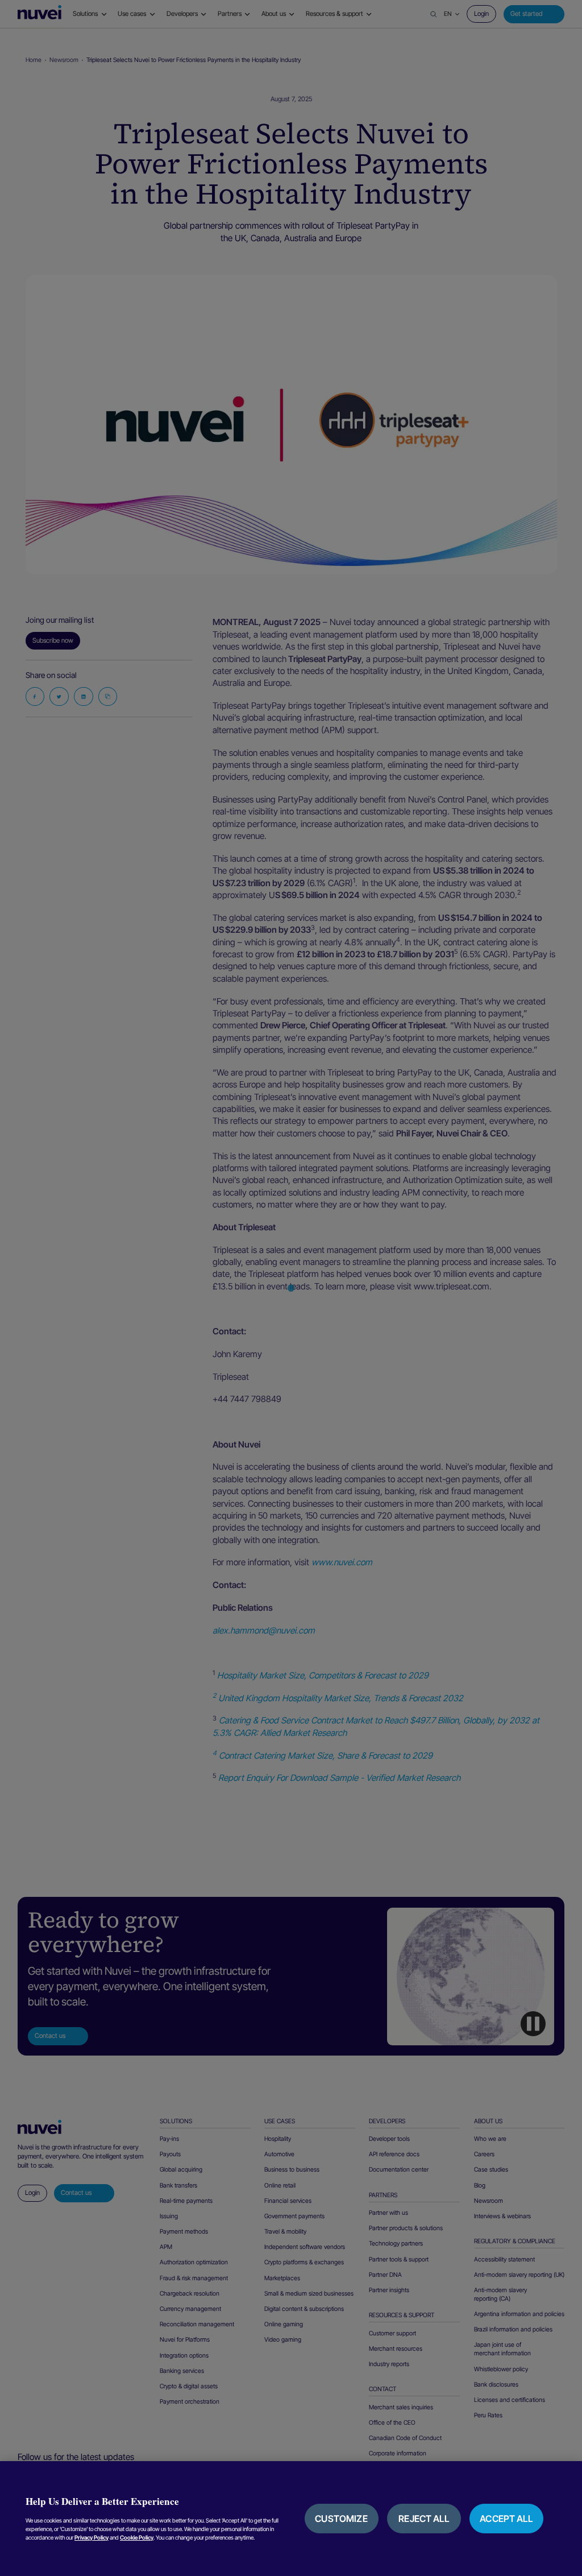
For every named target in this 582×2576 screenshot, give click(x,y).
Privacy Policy (92, 2537)
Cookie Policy (137, 2537)
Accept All (506, 2519)
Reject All (424, 2519)
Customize (341, 2519)
